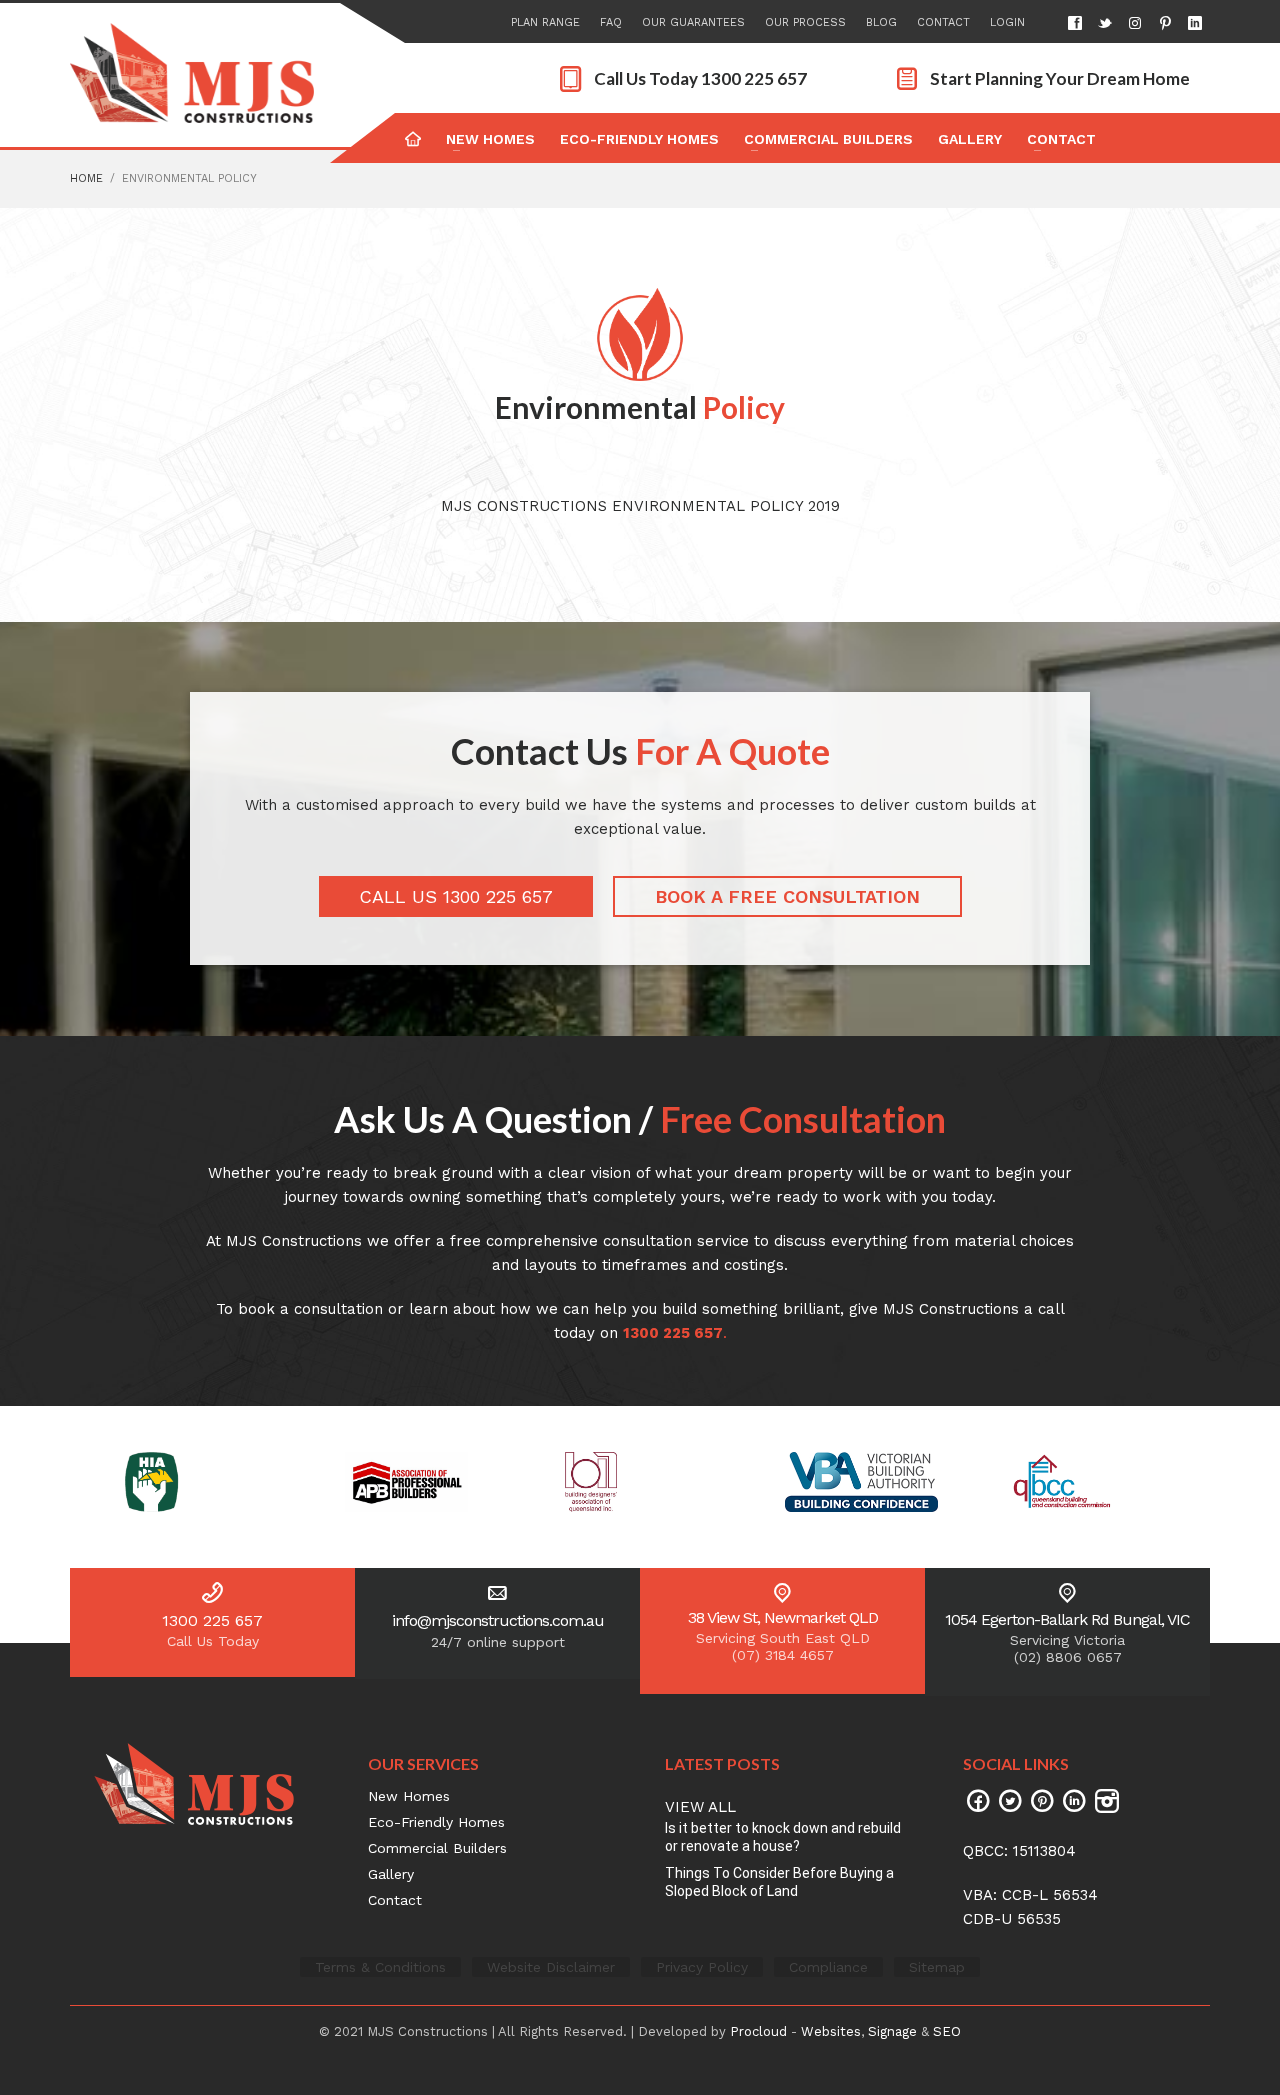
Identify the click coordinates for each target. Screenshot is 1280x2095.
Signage (892, 2031)
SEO (947, 2031)
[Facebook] (1075, 23)
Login (1007, 22)
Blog (881, 22)
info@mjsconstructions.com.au (498, 1620)
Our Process (805, 22)
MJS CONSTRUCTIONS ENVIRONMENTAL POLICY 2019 (640, 506)
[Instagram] (1135, 23)
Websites (831, 2031)
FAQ (611, 22)
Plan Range (545, 22)
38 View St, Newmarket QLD (783, 1617)
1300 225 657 (212, 1620)
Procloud (758, 2031)
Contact (943, 22)
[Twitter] (1105, 23)
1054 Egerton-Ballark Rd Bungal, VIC (1067, 1619)
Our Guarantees (693, 22)
